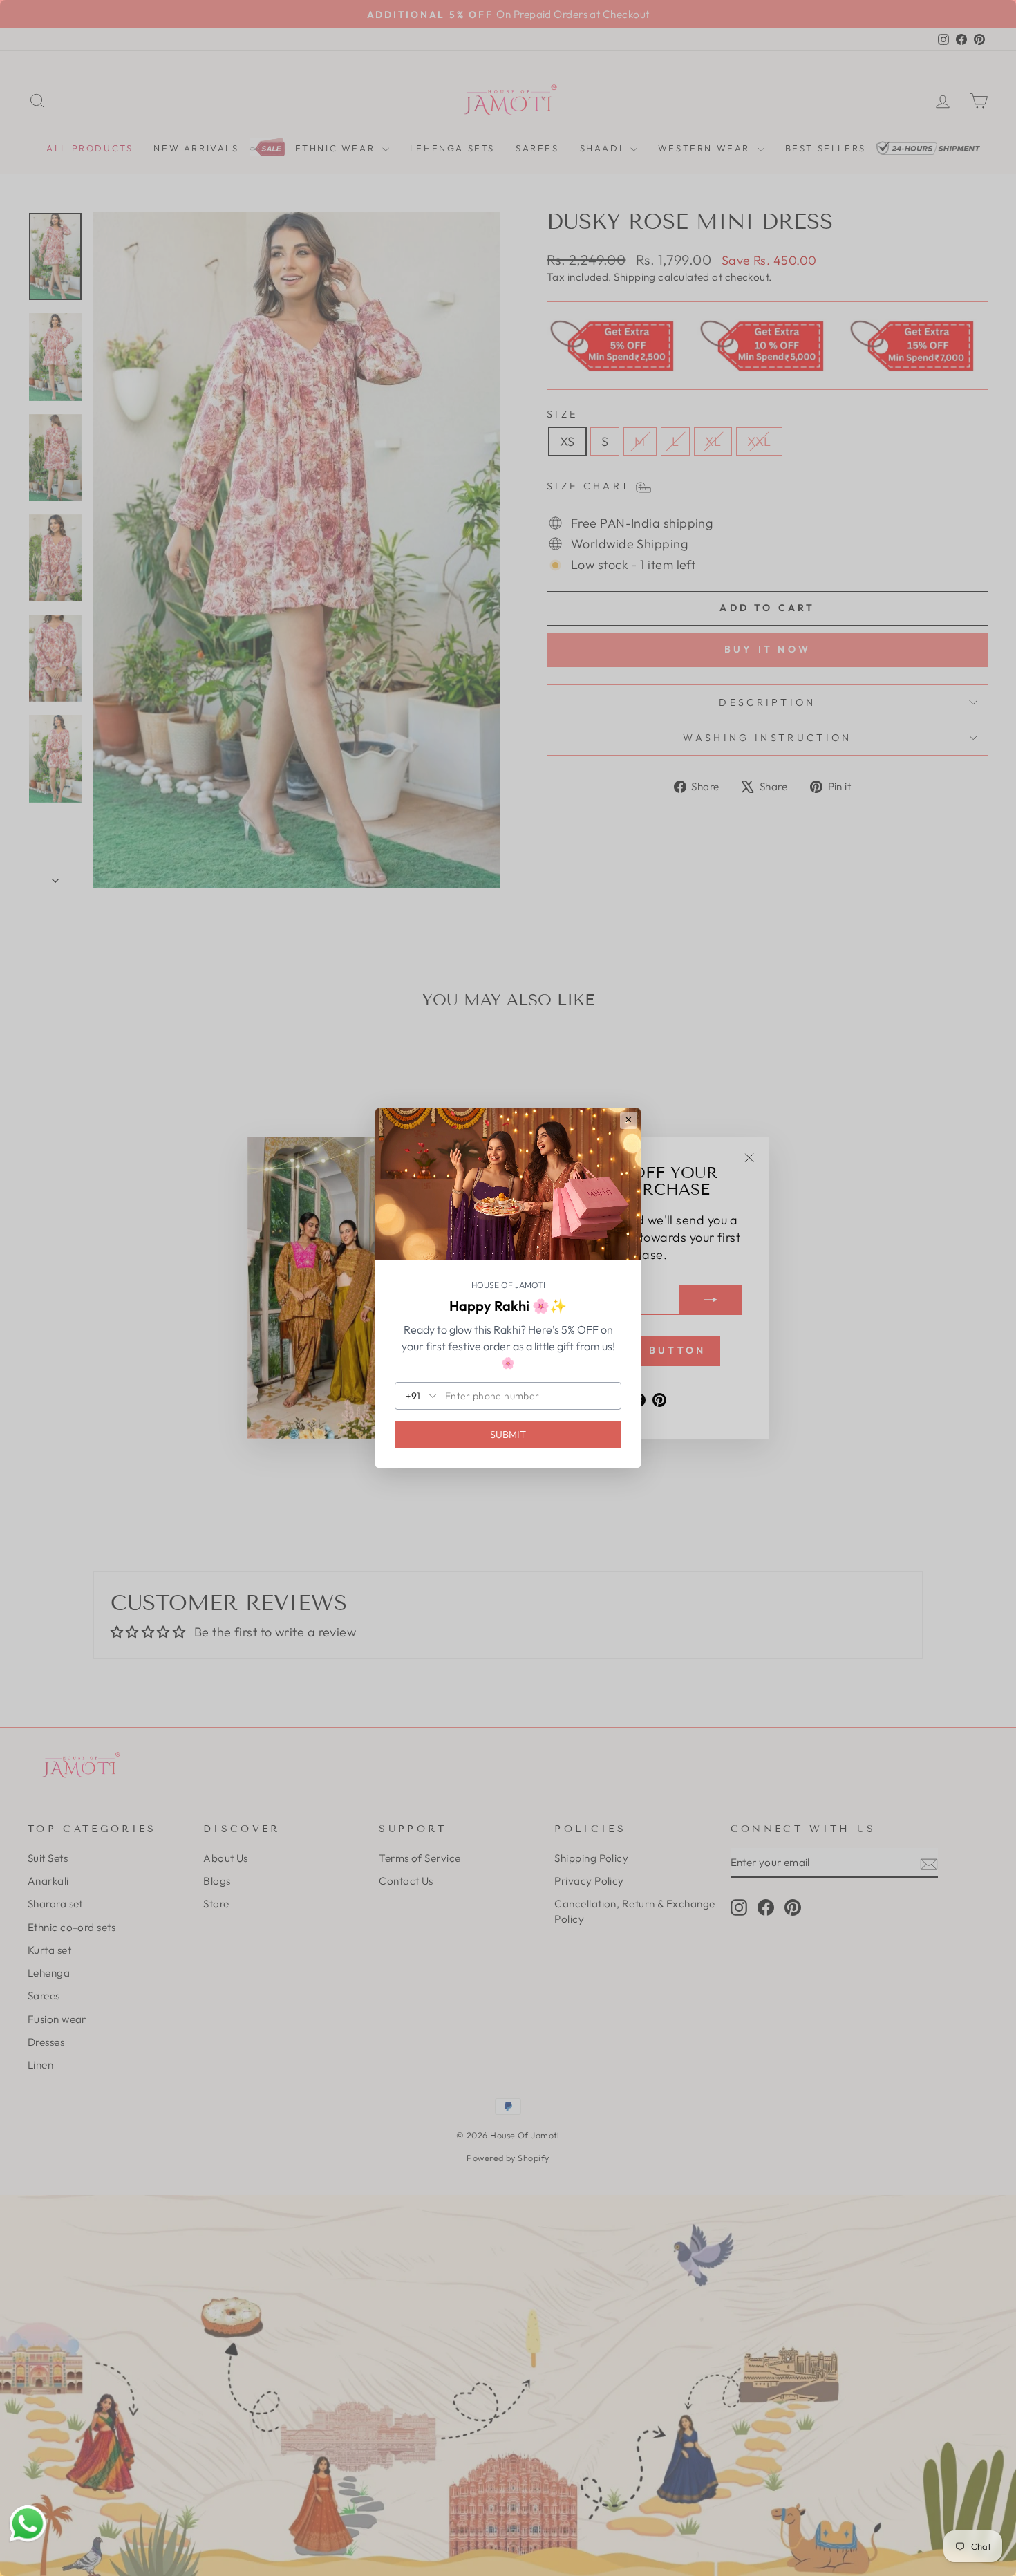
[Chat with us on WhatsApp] (28, 2524)
